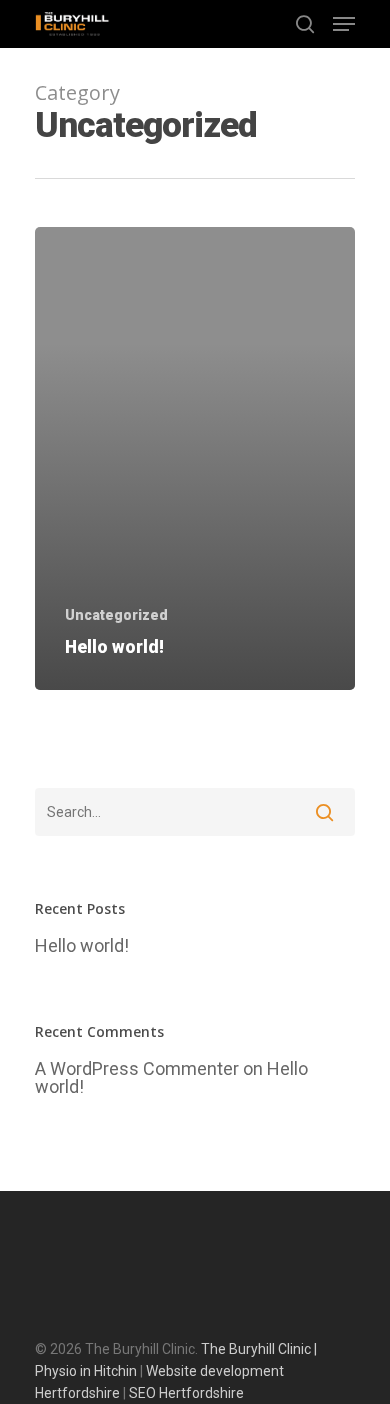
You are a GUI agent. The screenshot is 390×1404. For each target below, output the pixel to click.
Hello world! (82, 946)
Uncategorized (116, 615)
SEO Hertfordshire (186, 1393)
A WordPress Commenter (137, 1068)
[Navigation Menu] (344, 24)
